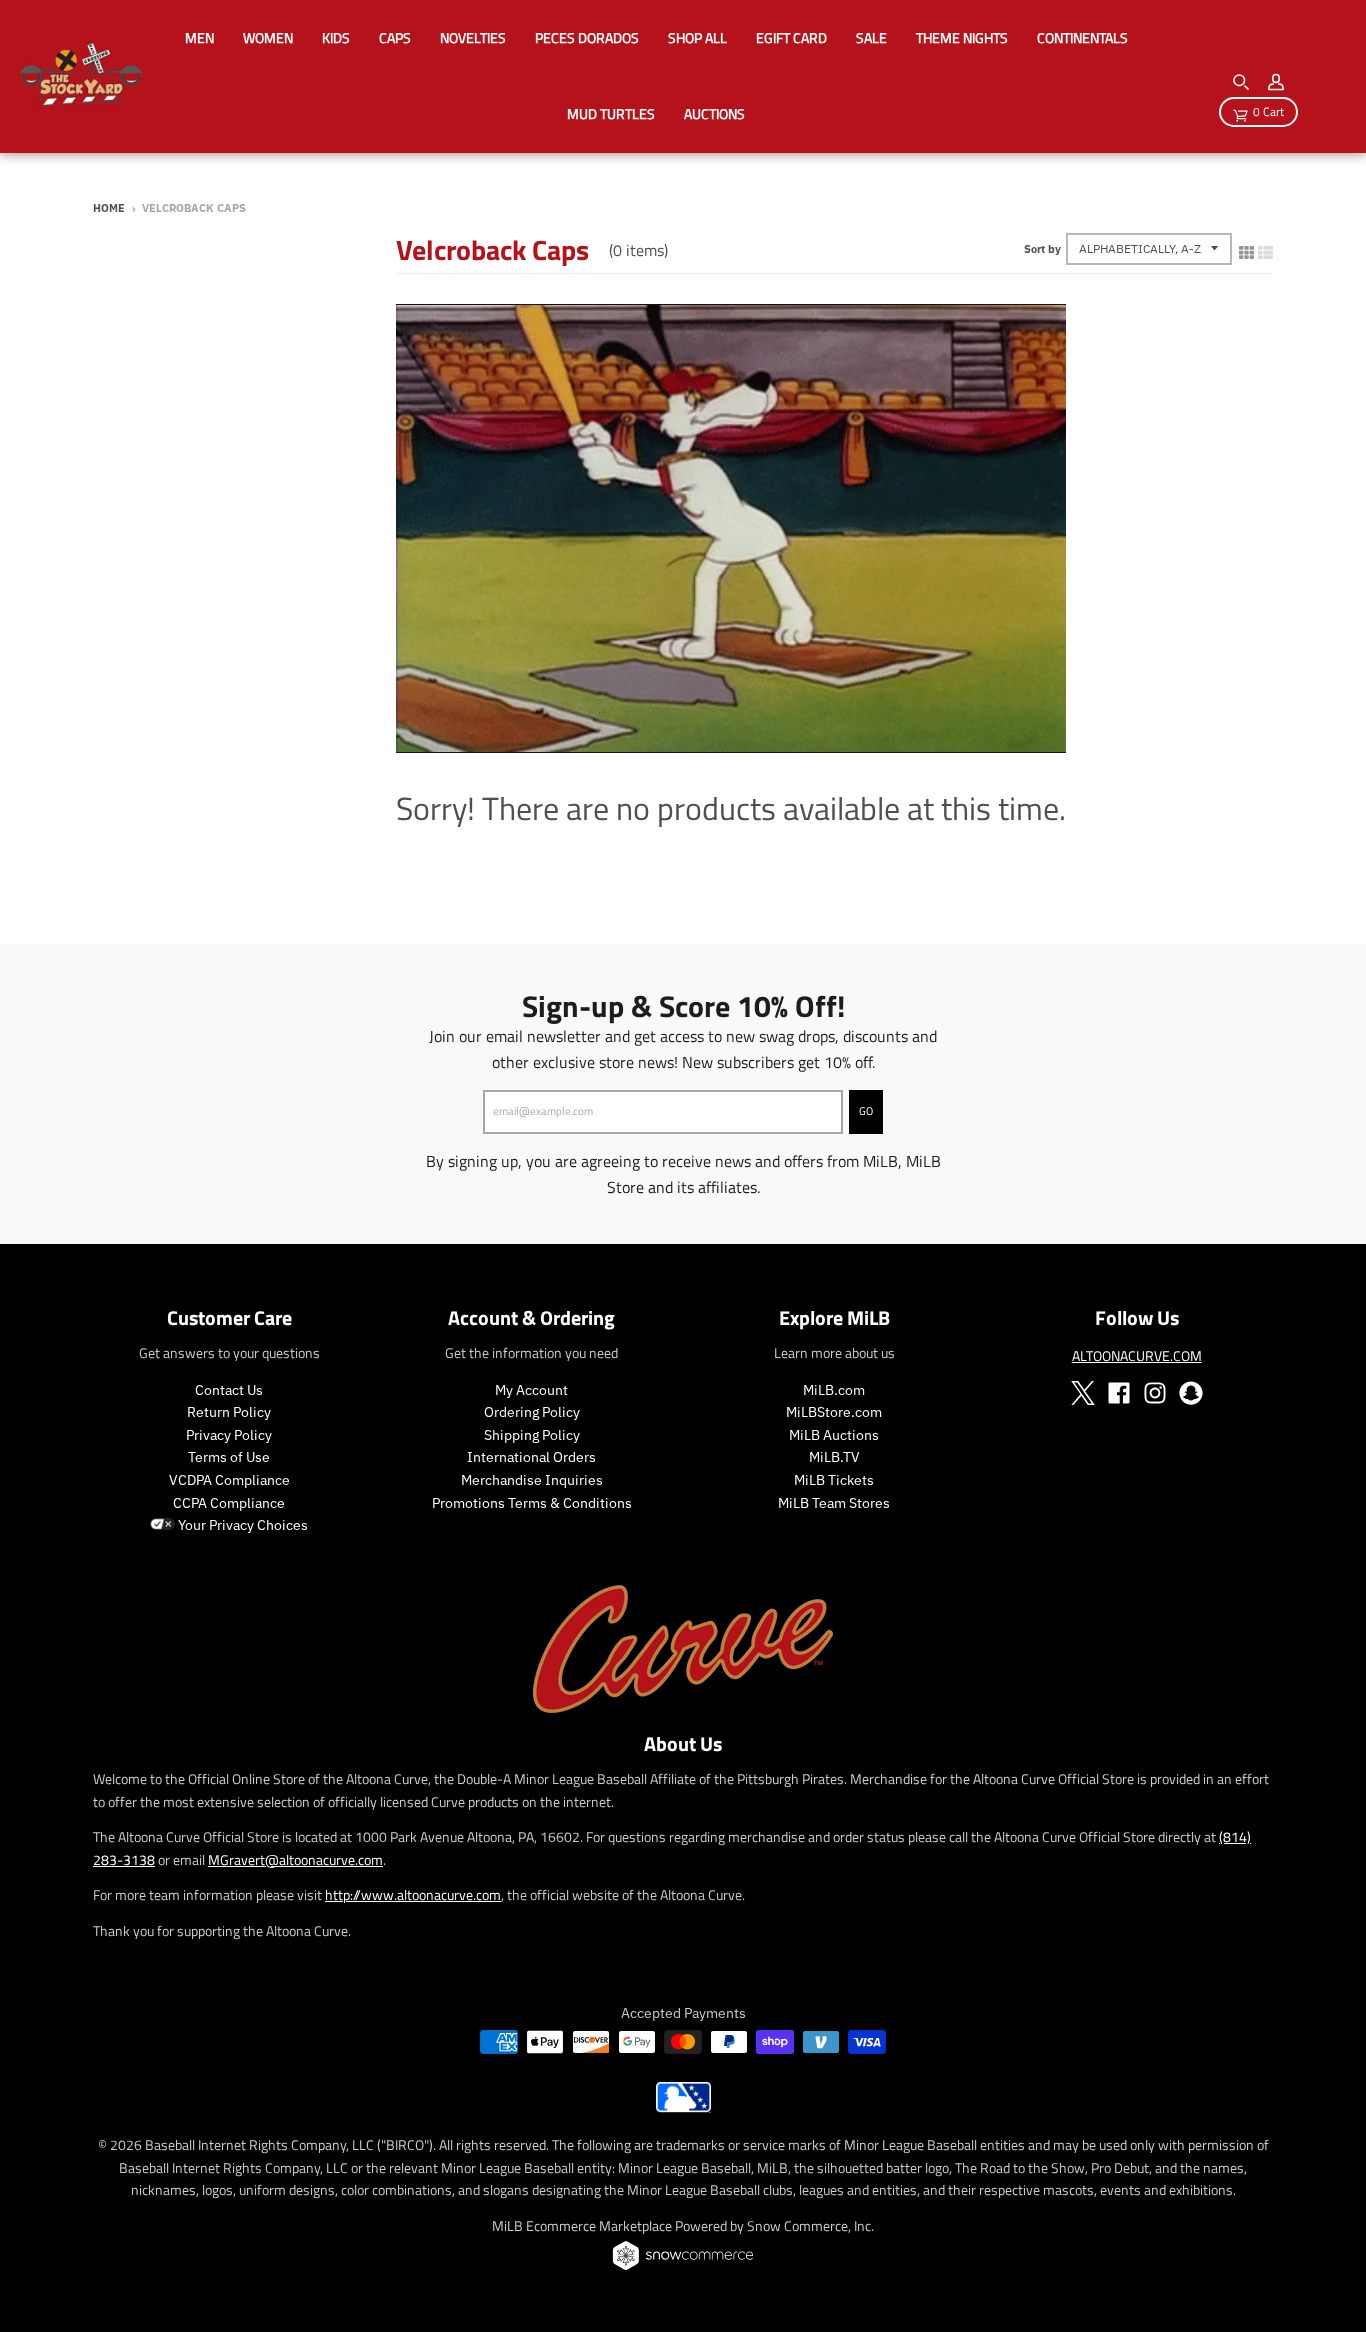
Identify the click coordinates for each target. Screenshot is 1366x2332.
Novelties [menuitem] (473, 37)
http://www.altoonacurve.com (413, 1894)
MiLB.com (834, 1390)
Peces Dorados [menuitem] (587, 37)
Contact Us (229, 1390)
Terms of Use (229, 1457)
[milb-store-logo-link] (683, 2107)
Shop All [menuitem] (697, 37)
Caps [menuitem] (395, 37)
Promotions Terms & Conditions (532, 1503)
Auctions (714, 113)
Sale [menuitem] (871, 37)
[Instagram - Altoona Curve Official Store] (1155, 1393)
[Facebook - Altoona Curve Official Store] (1119, 1393)
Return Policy (229, 1412)
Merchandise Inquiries (532, 1480)
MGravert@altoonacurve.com (295, 1859)
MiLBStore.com (834, 1412)
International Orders (531, 1457)
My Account (531, 1390)
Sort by (1042, 249)
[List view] (1265, 248)
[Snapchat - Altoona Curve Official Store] (1191, 1393)
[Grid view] (1246, 248)
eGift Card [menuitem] (791, 37)
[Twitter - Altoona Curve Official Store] (1083, 1393)
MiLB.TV (834, 1457)
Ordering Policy (532, 1412)
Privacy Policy (229, 1435)
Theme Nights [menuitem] (962, 37)
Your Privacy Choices (241, 1525)
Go (866, 1111)
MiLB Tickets (834, 1480)
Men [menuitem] (199, 37)
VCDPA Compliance (229, 1480)
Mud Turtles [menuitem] (611, 113)
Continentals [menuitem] (1082, 37)
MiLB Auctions (834, 1435)
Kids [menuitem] (336, 37)
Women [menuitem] (268, 37)
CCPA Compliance (229, 1503)
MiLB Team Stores (834, 1503)
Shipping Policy (532, 1435)
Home (109, 208)
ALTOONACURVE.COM (1137, 1355)
